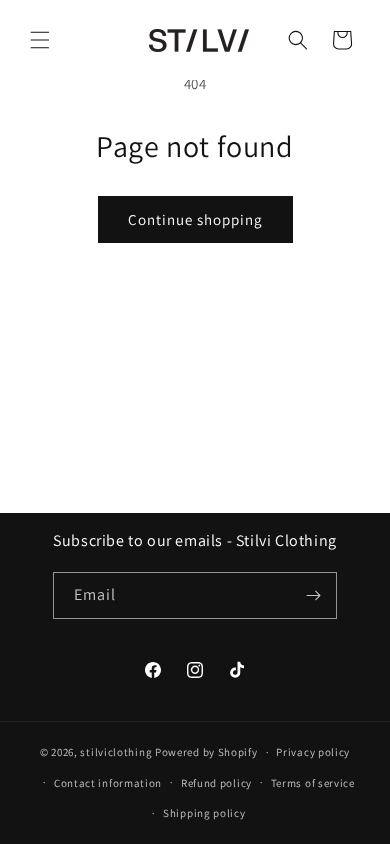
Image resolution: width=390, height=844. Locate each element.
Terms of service (313, 783)
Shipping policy (204, 813)
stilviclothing (116, 752)
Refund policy (216, 783)
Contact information (108, 783)
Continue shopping (195, 219)
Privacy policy (313, 752)
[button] (40, 40)
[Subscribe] (314, 595)
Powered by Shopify (206, 752)
